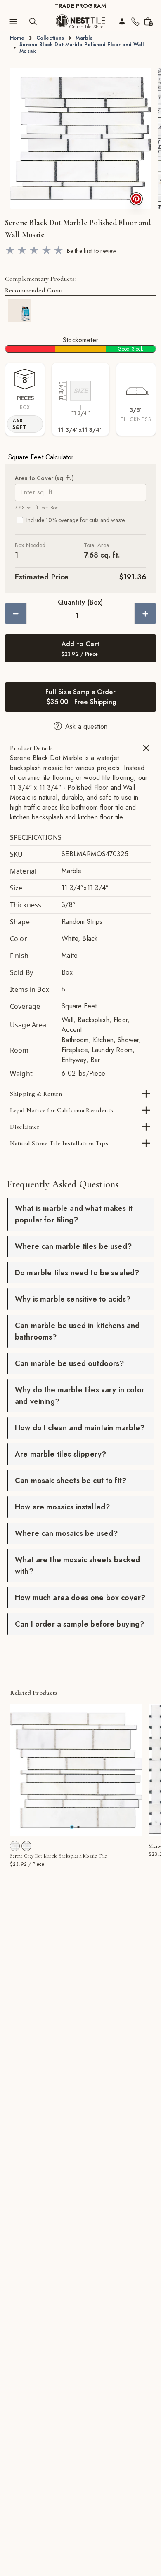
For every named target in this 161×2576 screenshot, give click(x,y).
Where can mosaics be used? (66, 1533)
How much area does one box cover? (80, 1598)
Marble (84, 38)
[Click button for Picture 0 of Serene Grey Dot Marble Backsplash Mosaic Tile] (72, 1827)
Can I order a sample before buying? (80, 1624)
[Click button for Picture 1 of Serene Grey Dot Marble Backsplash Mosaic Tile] (78, 1827)
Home (17, 38)
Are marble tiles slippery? (60, 1454)
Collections (50, 38)
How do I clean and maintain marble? (80, 1428)
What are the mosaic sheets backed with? (77, 1566)
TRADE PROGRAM (80, 6)
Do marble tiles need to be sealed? (77, 1273)
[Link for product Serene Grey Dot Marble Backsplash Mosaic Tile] (76, 1770)
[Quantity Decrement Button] (16, 613)
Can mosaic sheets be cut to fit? (71, 1481)
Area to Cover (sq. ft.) (44, 478)
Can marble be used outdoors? (69, 1363)
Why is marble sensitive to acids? (73, 1299)
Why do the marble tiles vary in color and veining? (80, 1396)
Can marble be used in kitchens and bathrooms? (77, 1331)
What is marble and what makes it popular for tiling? (74, 1214)
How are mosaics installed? (62, 1507)
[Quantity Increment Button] (145, 613)
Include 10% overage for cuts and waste (76, 520)
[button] (80, 138)
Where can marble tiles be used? (73, 1246)
